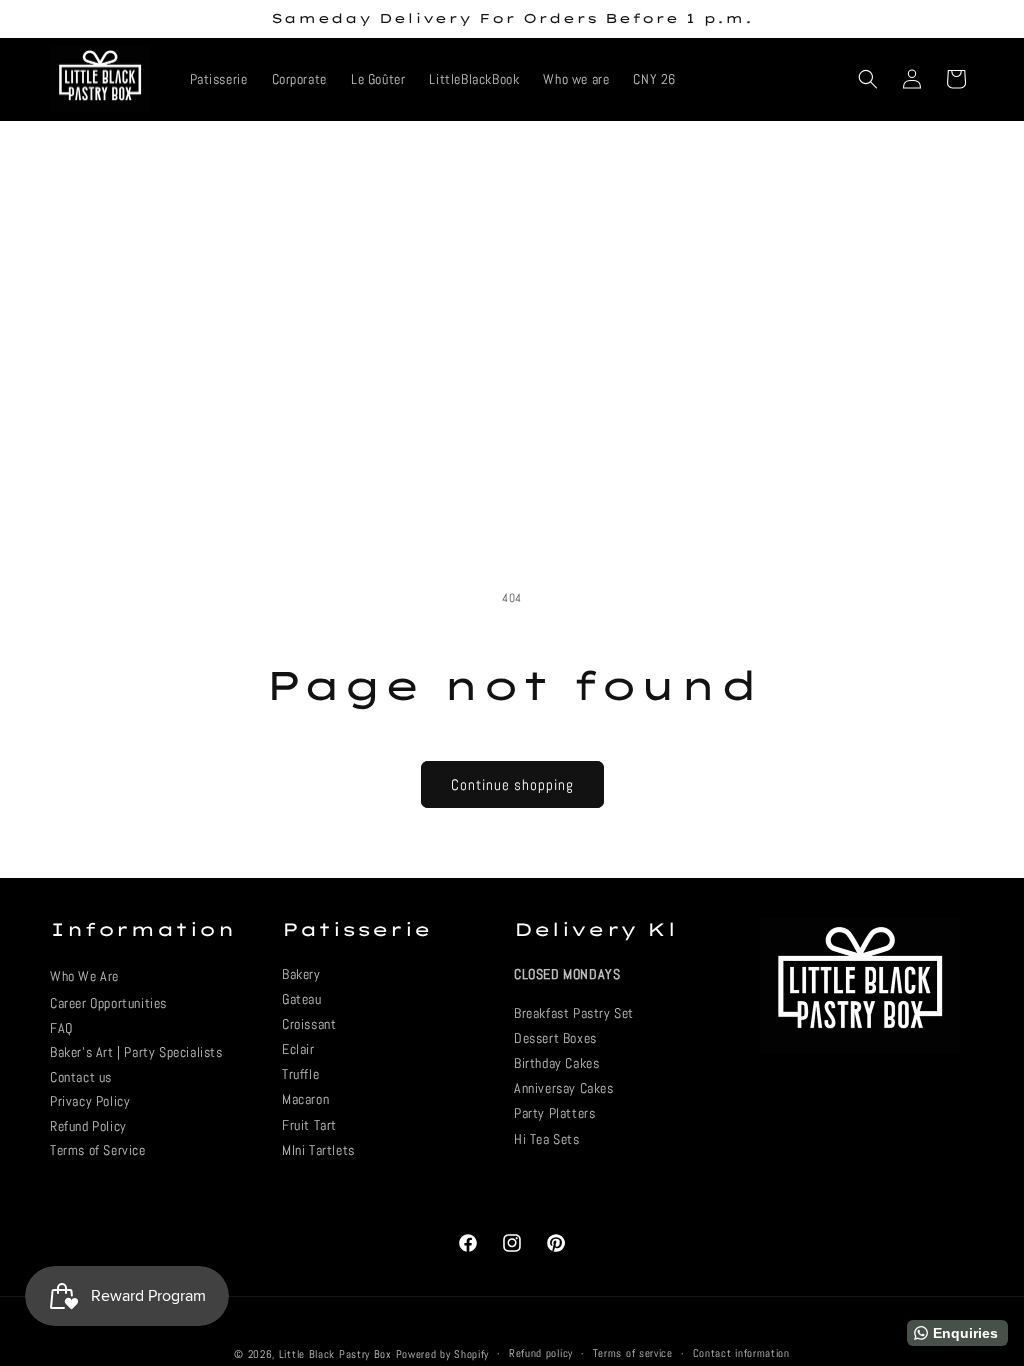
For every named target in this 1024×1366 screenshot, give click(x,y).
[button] (868, 79)
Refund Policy (88, 1126)
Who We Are (84, 976)
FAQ (61, 1028)
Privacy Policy (90, 1101)
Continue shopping (512, 784)
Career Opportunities (108, 1003)
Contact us (81, 1077)
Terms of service (633, 1353)
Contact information (741, 1353)
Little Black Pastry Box (335, 1354)
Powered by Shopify (443, 1354)
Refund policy (541, 1353)
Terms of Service (98, 1150)
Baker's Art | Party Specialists (136, 1052)
